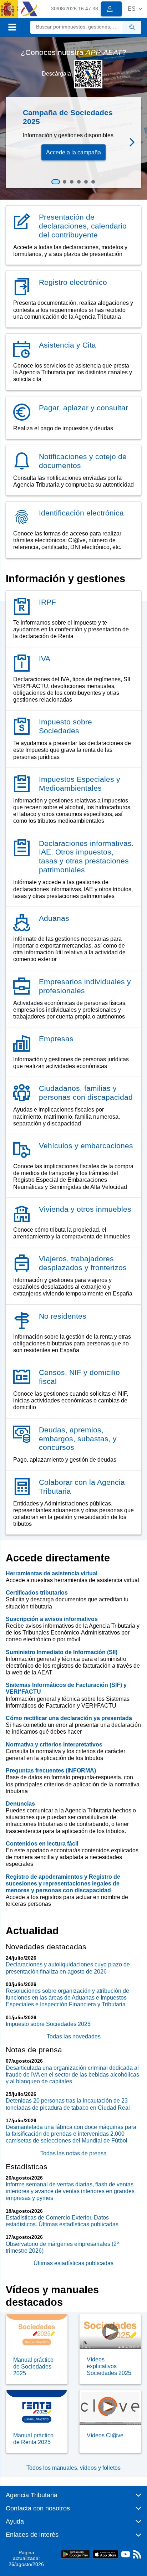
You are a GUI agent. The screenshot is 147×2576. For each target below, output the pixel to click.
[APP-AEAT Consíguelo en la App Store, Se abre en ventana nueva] (106, 2554)
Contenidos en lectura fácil (42, 1844)
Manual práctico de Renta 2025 (33, 2439)
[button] (135, 9)
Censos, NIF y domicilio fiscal (79, 1377)
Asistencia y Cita (67, 345)
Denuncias (20, 1804)
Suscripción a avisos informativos (52, 1619)
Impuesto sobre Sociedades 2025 (48, 2024)
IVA (45, 659)
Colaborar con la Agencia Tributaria (82, 1487)
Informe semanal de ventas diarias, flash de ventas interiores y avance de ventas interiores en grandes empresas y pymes (70, 2191)
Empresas (56, 1039)
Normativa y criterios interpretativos (54, 1744)
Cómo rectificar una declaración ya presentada (69, 1718)
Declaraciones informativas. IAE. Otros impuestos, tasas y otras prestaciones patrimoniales (86, 857)
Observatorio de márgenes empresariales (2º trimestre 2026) (62, 2247)
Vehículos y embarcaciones (86, 1146)
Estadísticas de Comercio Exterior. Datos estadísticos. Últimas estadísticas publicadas (62, 2221)
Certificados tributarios (37, 1593)
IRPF (47, 602)
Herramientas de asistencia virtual (52, 1573)
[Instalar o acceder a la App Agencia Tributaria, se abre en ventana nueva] (88, 74)
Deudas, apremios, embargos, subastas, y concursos (78, 1439)
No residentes (63, 1316)
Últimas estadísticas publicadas (73, 2263)
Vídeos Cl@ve (105, 2435)
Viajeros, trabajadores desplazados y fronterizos (83, 1263)
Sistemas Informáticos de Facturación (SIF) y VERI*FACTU (66, 1688)
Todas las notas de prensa (73, 2153)
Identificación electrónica (81, 513)
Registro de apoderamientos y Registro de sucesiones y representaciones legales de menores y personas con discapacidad (63, 1884)
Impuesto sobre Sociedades (65, 726)
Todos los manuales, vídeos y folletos (73, 2468)
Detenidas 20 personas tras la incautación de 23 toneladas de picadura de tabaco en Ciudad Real (68, 2104)
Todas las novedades (74, 2036)
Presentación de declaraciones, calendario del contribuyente (83, 226)
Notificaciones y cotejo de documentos (83, 461)
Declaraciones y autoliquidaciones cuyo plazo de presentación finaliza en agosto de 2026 (68, 1968)
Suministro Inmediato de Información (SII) (62, 1652)
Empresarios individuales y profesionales (85, 986)
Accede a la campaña (73, 152)
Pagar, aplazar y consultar (83, 408)
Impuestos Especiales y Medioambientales (80, 784)
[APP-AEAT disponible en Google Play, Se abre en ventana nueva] (75, 2554)
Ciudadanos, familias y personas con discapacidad (86, 1093)
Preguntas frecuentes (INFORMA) (51, 1771)
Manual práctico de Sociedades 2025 (33, 2367)
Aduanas (54, 918)
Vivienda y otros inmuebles (85, 1209)
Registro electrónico (73, 282)
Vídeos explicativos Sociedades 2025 (109, 2366)
